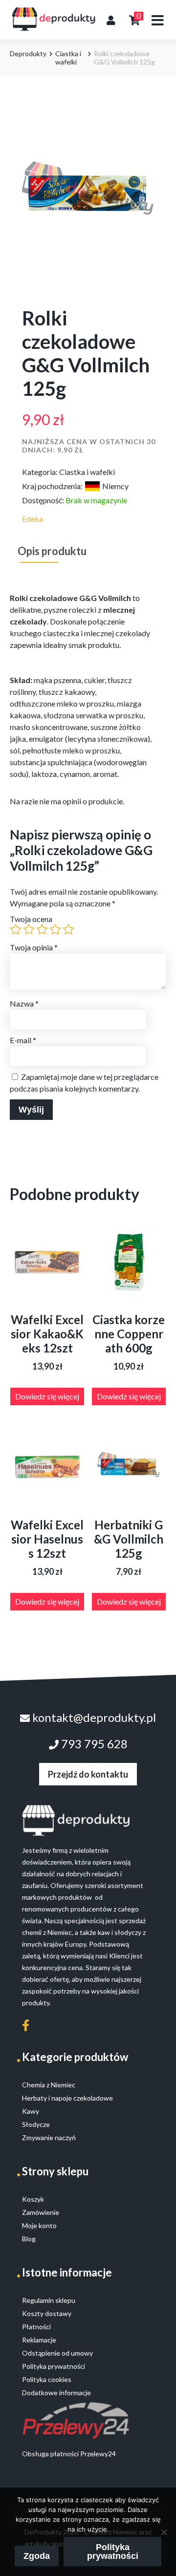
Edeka (33, 519)
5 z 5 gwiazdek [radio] (68, 929)
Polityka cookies (47, 2379)
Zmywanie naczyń (49, 2137)
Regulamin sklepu (49, 2300)
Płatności (36, 2327)
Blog (29, 2239)
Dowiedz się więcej (47, 1396)
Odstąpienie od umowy (57, 2353)
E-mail (23, 1040)
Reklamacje (39, 2340)
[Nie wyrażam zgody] (164, 2532)
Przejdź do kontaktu (88, 1774)
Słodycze (36, 2124)
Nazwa (24, 1003)
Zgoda (37, 2556)
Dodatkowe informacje (56, 2393)
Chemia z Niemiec (49, 2085)
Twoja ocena (31, 919)
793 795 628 (93, 1744)
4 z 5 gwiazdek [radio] (55, 929)
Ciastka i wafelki (68, 58)
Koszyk (33, 2199)
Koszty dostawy (47, 2313)
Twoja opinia (34, 947)
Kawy (31, 2111)
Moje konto (39, 2225)
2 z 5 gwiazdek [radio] (29, 929)
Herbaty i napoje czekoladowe (67, 2098)
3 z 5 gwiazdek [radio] (42, 929)
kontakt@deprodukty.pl (93, 1717)
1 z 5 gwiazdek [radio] (16, 929)
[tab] (52, 551)
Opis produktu (52, 551)
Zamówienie (41, 2212)
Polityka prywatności (113, 2552)
